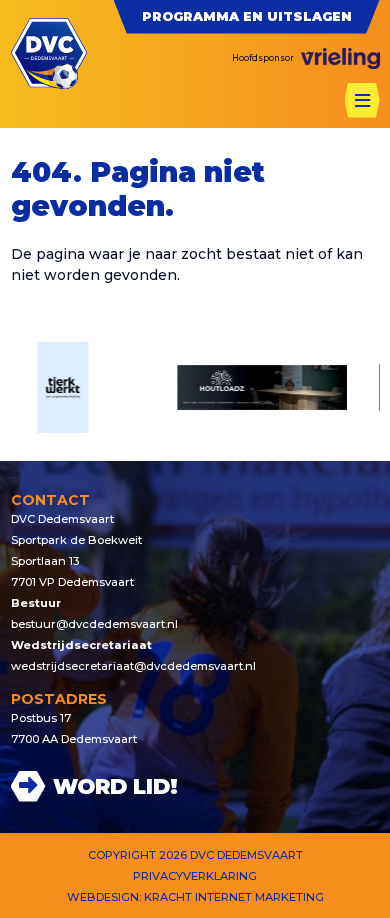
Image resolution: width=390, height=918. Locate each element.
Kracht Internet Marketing (234, 897)
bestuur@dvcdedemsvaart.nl (94, 624)
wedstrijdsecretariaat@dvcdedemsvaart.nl (133, 666)
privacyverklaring (195, 876)
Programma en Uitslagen (247, 16)
